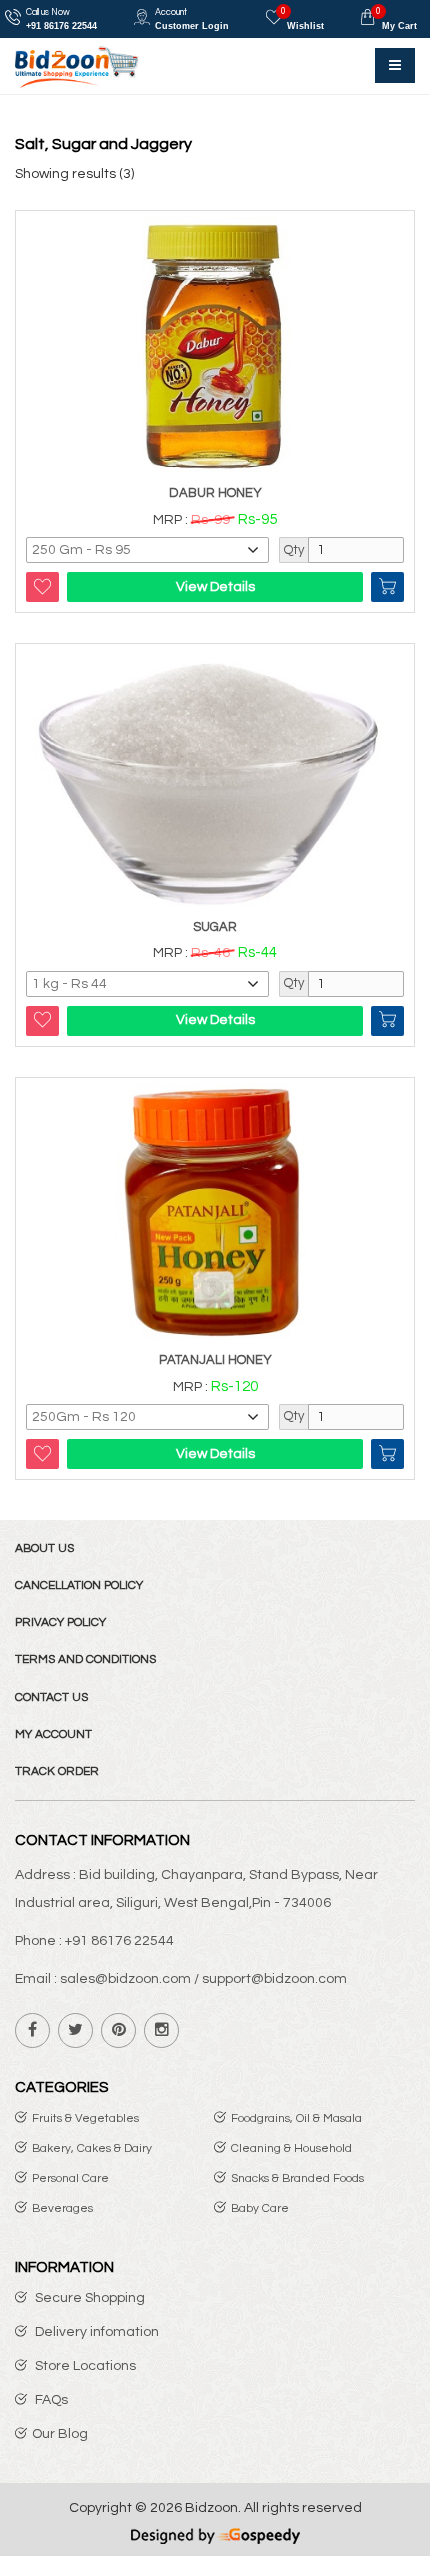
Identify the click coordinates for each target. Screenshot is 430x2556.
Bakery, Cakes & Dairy (92, 2148)
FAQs (50, 2400)
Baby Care (260, 2208)
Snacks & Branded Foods (297, 2178)
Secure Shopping (88, 2298)
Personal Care (70, 2178)
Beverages (62, 2208)
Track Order (57, 1771)
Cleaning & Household (291, 2148)
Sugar (215, 927)
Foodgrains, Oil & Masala (296, 2118)
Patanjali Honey (215, 1360)
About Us (44, 1548)
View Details (215, 587)
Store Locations (84, 2366)
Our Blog (60, 2434)
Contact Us (51, 1697)
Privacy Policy (60, 1622)
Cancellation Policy (79, 1585)
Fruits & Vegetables (85, 2118)
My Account (53, 1734)
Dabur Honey (215, 493)
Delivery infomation (95, 2332)
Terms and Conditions (85, 1659)
